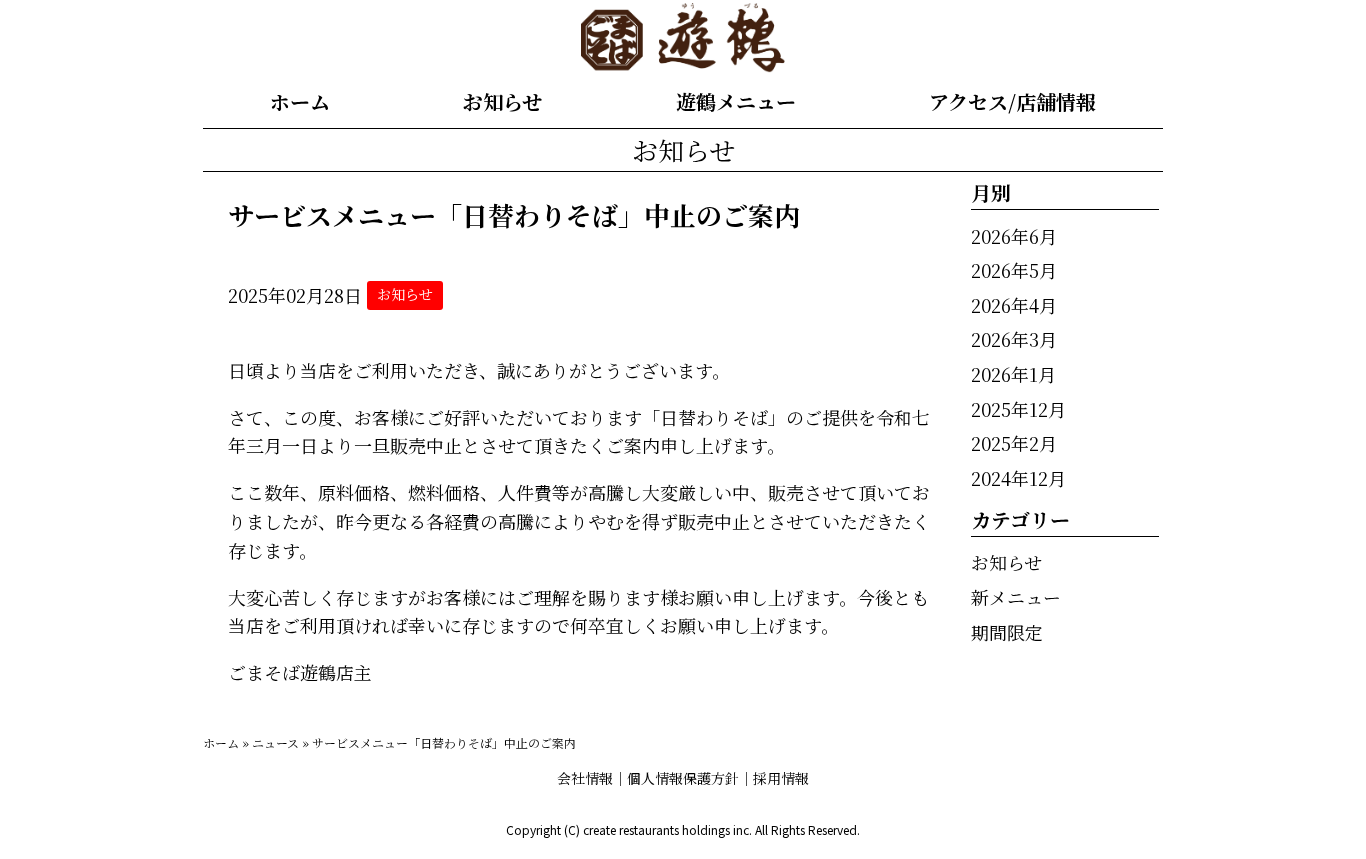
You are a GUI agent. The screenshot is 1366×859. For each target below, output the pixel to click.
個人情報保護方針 (683, 778)
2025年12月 (1018, 409)
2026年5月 (1014, 270)
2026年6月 (1014, 236)
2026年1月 (1013, 374)
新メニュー (1016, 597)
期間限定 (1007, 632)
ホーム (300, 101)
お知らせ (502, 101)
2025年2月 (1014, 443)
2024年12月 (1018, 478)
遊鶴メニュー (736, 101)
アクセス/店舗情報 (1012, 101)
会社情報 (585, 778)
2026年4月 (1014, 305)
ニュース (275, 742)
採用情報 (781, 778)
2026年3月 (1014, 339)
